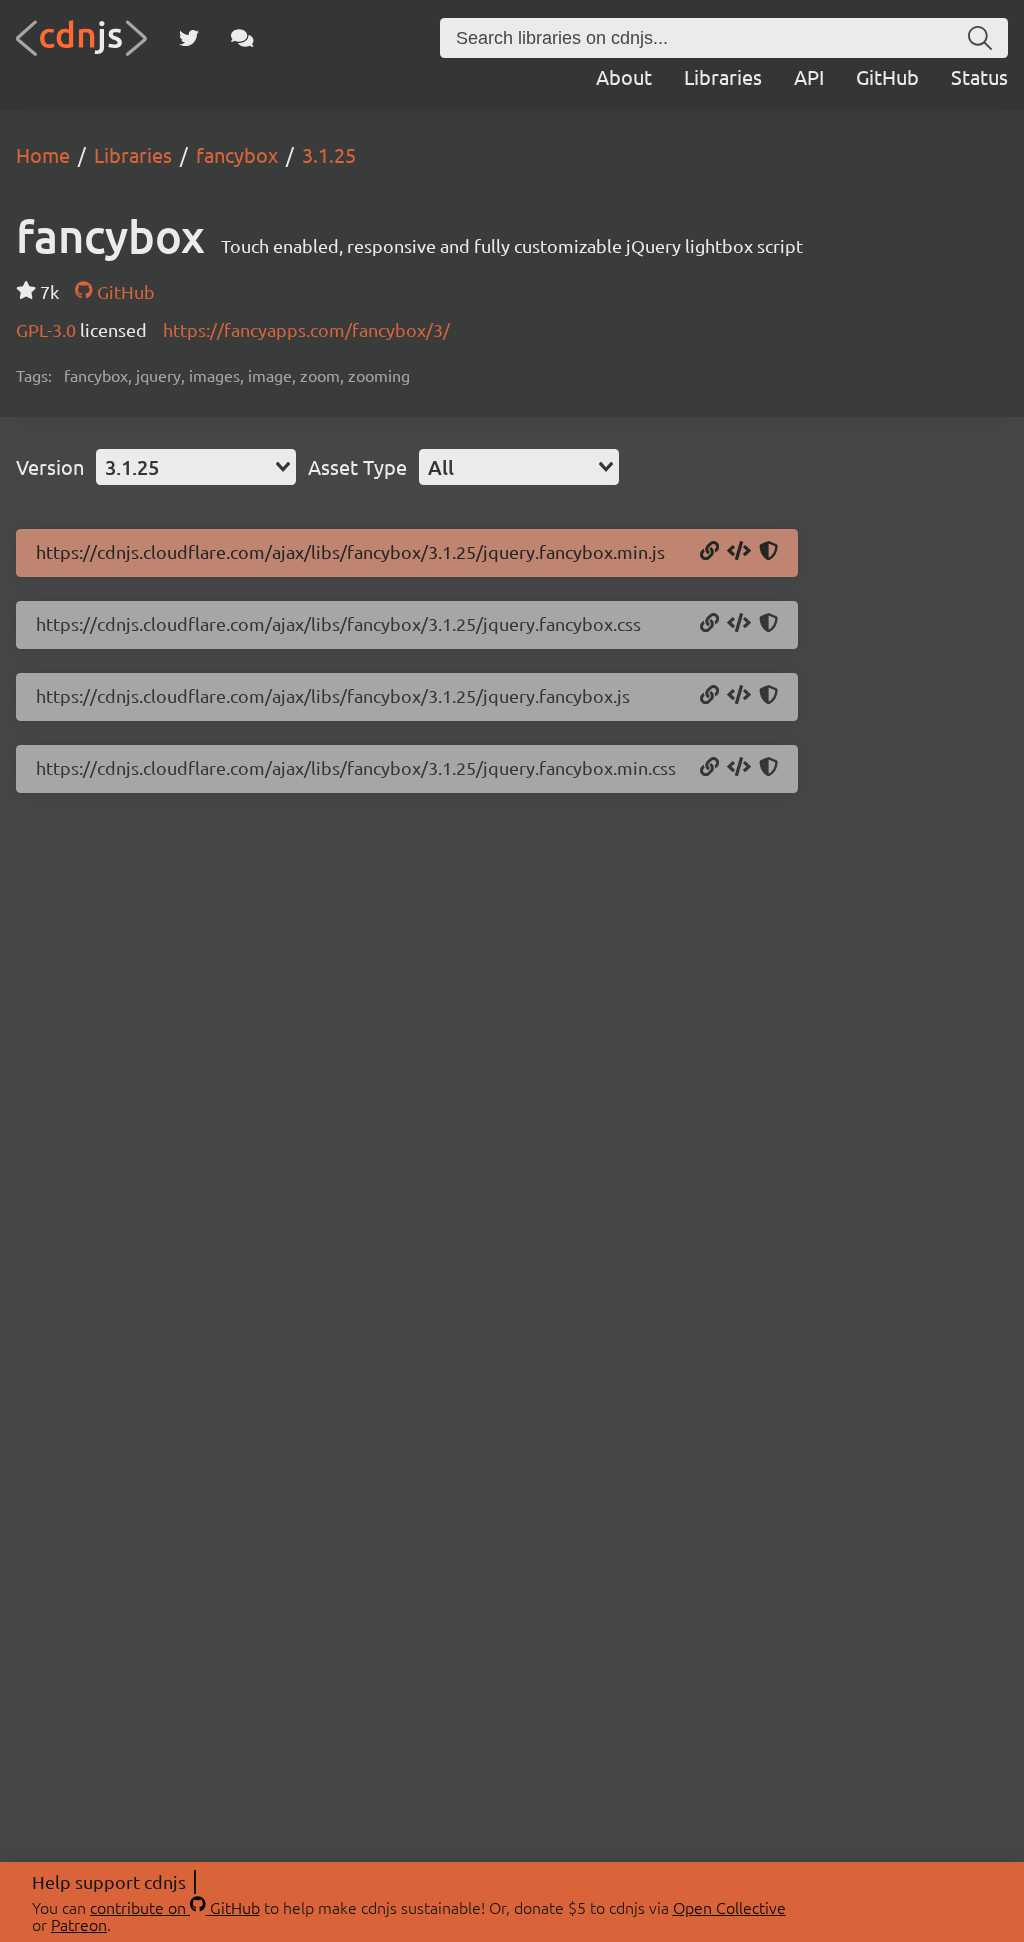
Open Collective (729, 1907)
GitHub (887, 76)
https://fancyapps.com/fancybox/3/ (306, 329)
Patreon (79, 1924)
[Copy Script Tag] (739, 552)
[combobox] (196, 467)
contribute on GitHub (175, 1907)
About (624, 76)
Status (979, 76)
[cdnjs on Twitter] (189, 38)
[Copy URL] (709, 552)
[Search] (980, 38)
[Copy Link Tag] (739, 624)
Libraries (723, 76)
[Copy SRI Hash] (768, 552)
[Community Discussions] (242, 38)
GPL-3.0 (48, 329)
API (809, 76)
